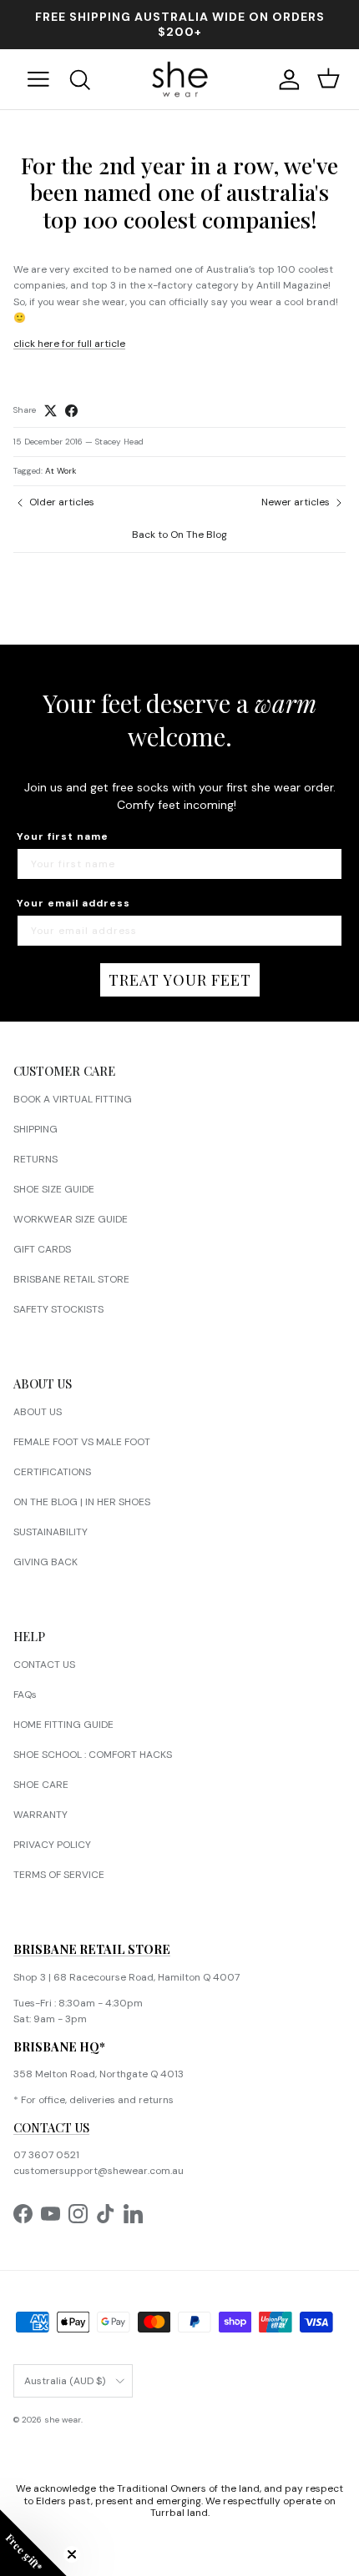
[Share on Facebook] (71, 411)
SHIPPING (35, 1129)
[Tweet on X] (51, 411)
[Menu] (38, 79)
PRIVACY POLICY (52, 1845)
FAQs (25, 1695)
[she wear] (180, 79)
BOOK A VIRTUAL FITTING (73, 1099)
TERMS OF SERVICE (59, 1875)
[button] (33, 2543)
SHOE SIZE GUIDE (54, 1189)
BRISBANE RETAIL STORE (71, 1279)
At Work (61, 471)
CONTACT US (44, 1665)
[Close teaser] (72, 2554)
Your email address (73, 903)
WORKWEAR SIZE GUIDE (71, 1219)
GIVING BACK (46, 1562)
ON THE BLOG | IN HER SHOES (82, 1502)
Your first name (63, 836)
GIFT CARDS (42, 1249)
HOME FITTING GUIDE (63, 1725)
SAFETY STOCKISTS (58, 1309)
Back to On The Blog (179, 535)
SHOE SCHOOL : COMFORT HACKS (93, 1755)
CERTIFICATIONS (52, 1472)
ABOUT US (38, 1412)
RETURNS (35, 1159)
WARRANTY (40, 1815)
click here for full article (69, 344)
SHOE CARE (41, 1785)
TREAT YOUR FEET (180, 980)
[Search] (90, 80)
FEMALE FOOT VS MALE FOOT (82, 1442)
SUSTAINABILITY (51, 1532)
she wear (63, 2420)
